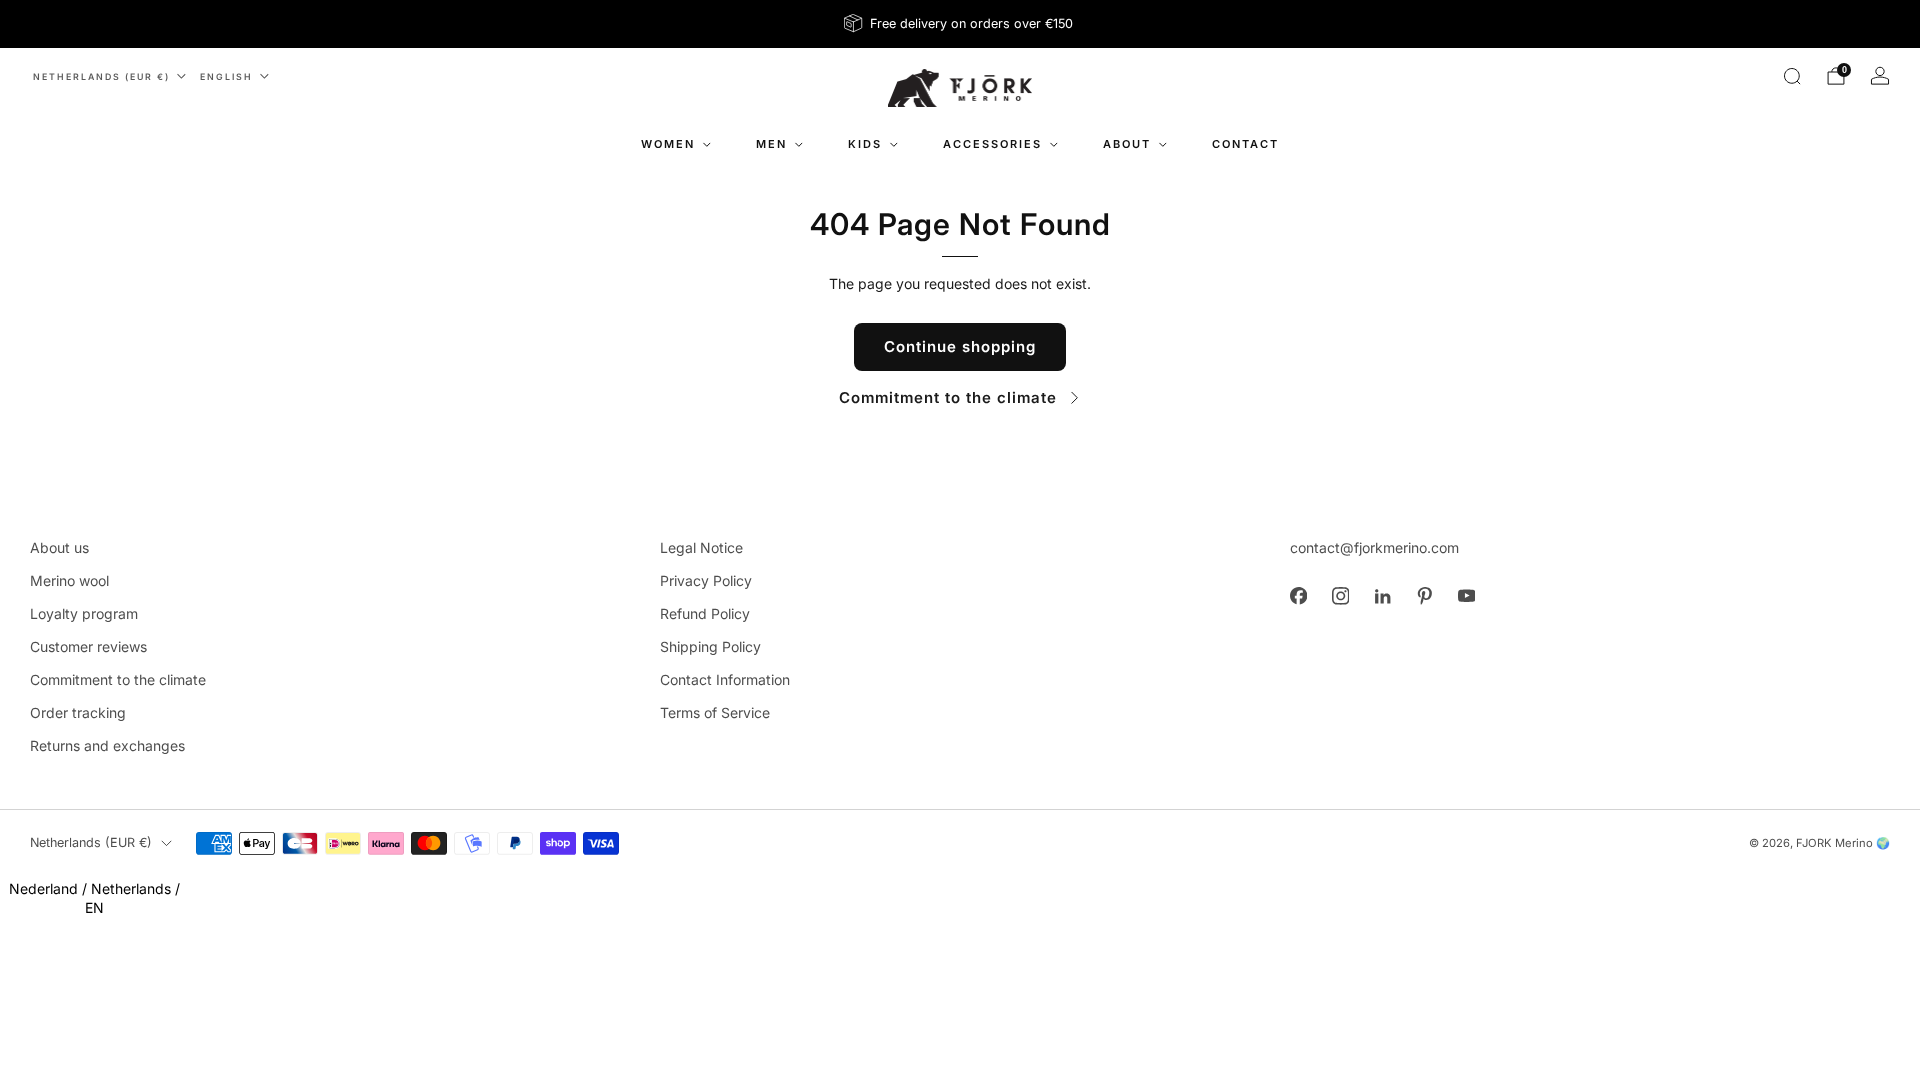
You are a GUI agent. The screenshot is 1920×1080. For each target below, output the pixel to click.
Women (668, 144)
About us (59, 547)
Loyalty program (84, 613)
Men (771, 144)
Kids (865, 144)
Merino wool (69, 580)
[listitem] (960, 24)
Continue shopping (960, 346)
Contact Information (725, 679)
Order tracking (78, 712)
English (226, 76)
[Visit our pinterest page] (1424, 596)
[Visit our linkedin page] (1382, 596)
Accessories (992, 144)
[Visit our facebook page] (1298, 596)
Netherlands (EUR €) (101, 76)
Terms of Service (715, 712)
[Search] (1792, 76)
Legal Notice (701, 547)
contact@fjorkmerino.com (1374, 547)
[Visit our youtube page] (1466, 596)
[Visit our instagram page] (1340, 596)
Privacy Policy (706, 580)
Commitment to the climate (948, 397)
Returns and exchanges (107, 745)
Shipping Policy (710, 646)
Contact (1245, 144)
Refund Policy (705, 613)
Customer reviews (88, 646)
